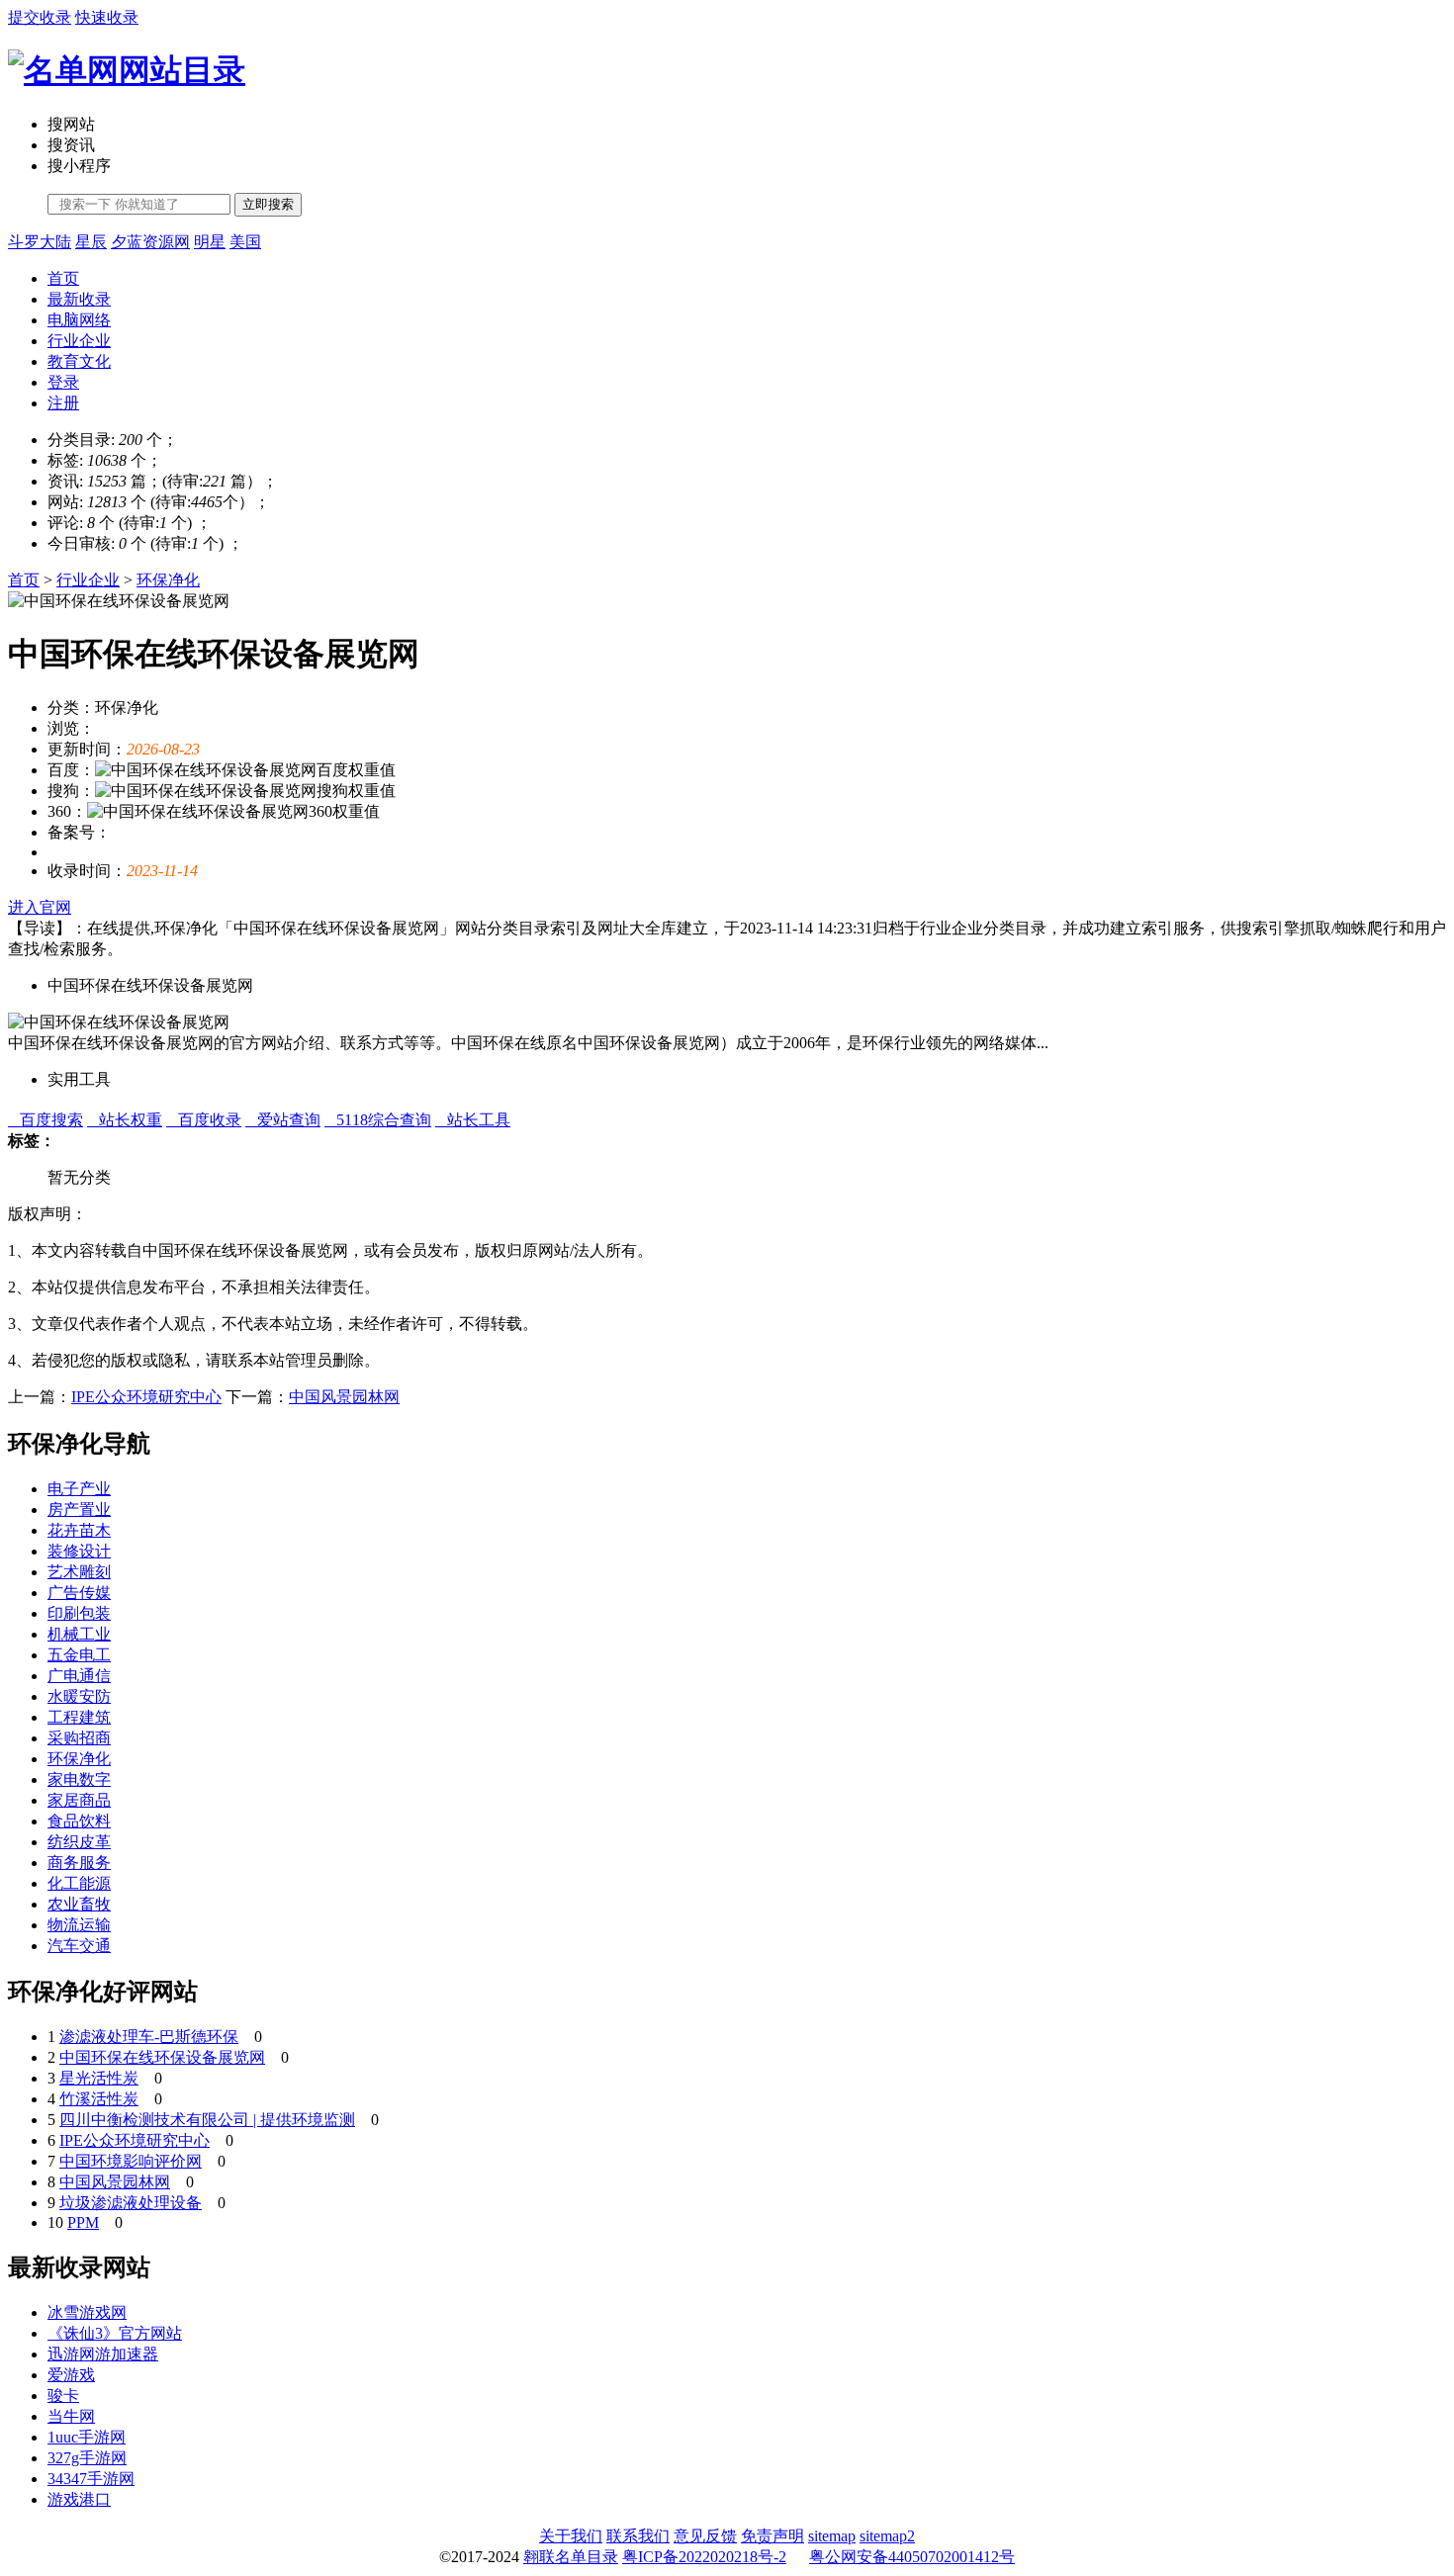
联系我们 (638, 2536)
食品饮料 (79, 1821)
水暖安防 (79, 1696)
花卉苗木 (79, 1530)
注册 (63, 403)
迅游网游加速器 (103, 2354)
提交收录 (40, 17)
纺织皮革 (79, 1842)
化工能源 (79, 1883)
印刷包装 (79, 1613)
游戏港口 (79, 2499)
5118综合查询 (378, 1120)
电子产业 (79, 1489)
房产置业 (79, 1510)
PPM (83, 2222)
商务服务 (79, 1863)
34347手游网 (91, 2479)
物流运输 (79, 1925)
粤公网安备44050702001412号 (912, 2557)
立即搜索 (268, 204)
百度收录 (204, 1120)
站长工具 (473, 1120)
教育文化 (79, 361)
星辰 (91, 242)
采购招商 (79, 1738)
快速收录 (107, 17)
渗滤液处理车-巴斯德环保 (149, 2037)
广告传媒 (79, 1593)
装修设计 (79, 1551)
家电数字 (79, 1779)
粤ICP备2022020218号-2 (704, 2557)
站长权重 (125, 1120)
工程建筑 (79, 1717)
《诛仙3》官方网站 (115, 2333)
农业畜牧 (79, 1904)
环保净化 (168, 580)
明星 (210, 242)
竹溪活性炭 (99, 2099)
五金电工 (79, 1655)
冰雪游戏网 (87, 2312)
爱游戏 (71, 2375)
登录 (63, 382)
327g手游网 (87, 2458)
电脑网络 (79, 320)
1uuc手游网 (87, 2437)
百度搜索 (45, 1120)
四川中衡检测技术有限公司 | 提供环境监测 (207, 2120)
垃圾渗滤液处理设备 (131, 2203)
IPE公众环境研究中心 (146, 1397)
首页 (63, 278)
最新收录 (79, 299)
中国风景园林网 (344, 1397)
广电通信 (79, 1676)
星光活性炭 (99, 2078)
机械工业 (79, 1634)
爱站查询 (283, 1120)
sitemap (832, 2536)
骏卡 (63, 2396)
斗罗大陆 (40, 242)
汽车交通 (79, 1946)
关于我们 (571, 2536)
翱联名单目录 (571, 2557)
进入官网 (40, 907)
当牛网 (71, 2416)
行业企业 (79, 341)
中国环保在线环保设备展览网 (162, 2057)
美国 (245, 242)
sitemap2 (887, 2536)
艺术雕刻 (79, 1572)
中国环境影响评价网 (131, 2161)
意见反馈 (705, 2536)
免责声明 (772, 2536)
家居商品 (79, 1800)
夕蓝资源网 (150, 242)
